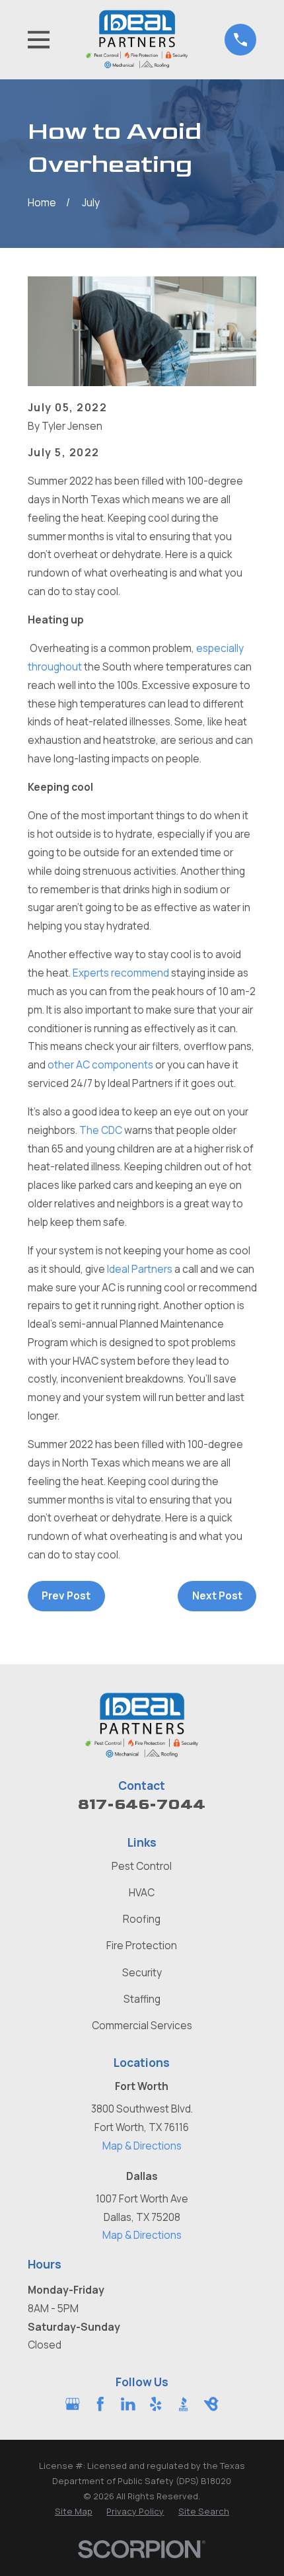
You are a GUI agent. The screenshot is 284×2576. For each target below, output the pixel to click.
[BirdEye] (211, 2404)
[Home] (137, 39)
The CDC (101, 1130)
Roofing (142, 1919)
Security (142, 1973)
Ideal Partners (140, 1269)
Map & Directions (142, 2146)
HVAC (142, 1893)
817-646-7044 (142, 1804)
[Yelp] (156, 2404)
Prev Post (66, 1596)
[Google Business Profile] (73, 2404)
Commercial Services (142, 2026)
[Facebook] (100, 2404)
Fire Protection (142, 1946)
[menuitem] (74, 2512)
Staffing (142, 1999)
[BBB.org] (184, 2404)
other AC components (100, 1065)
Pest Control (142, 1866)
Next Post (217, 1596)
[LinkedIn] (128, 2404)
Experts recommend (121, 973)
